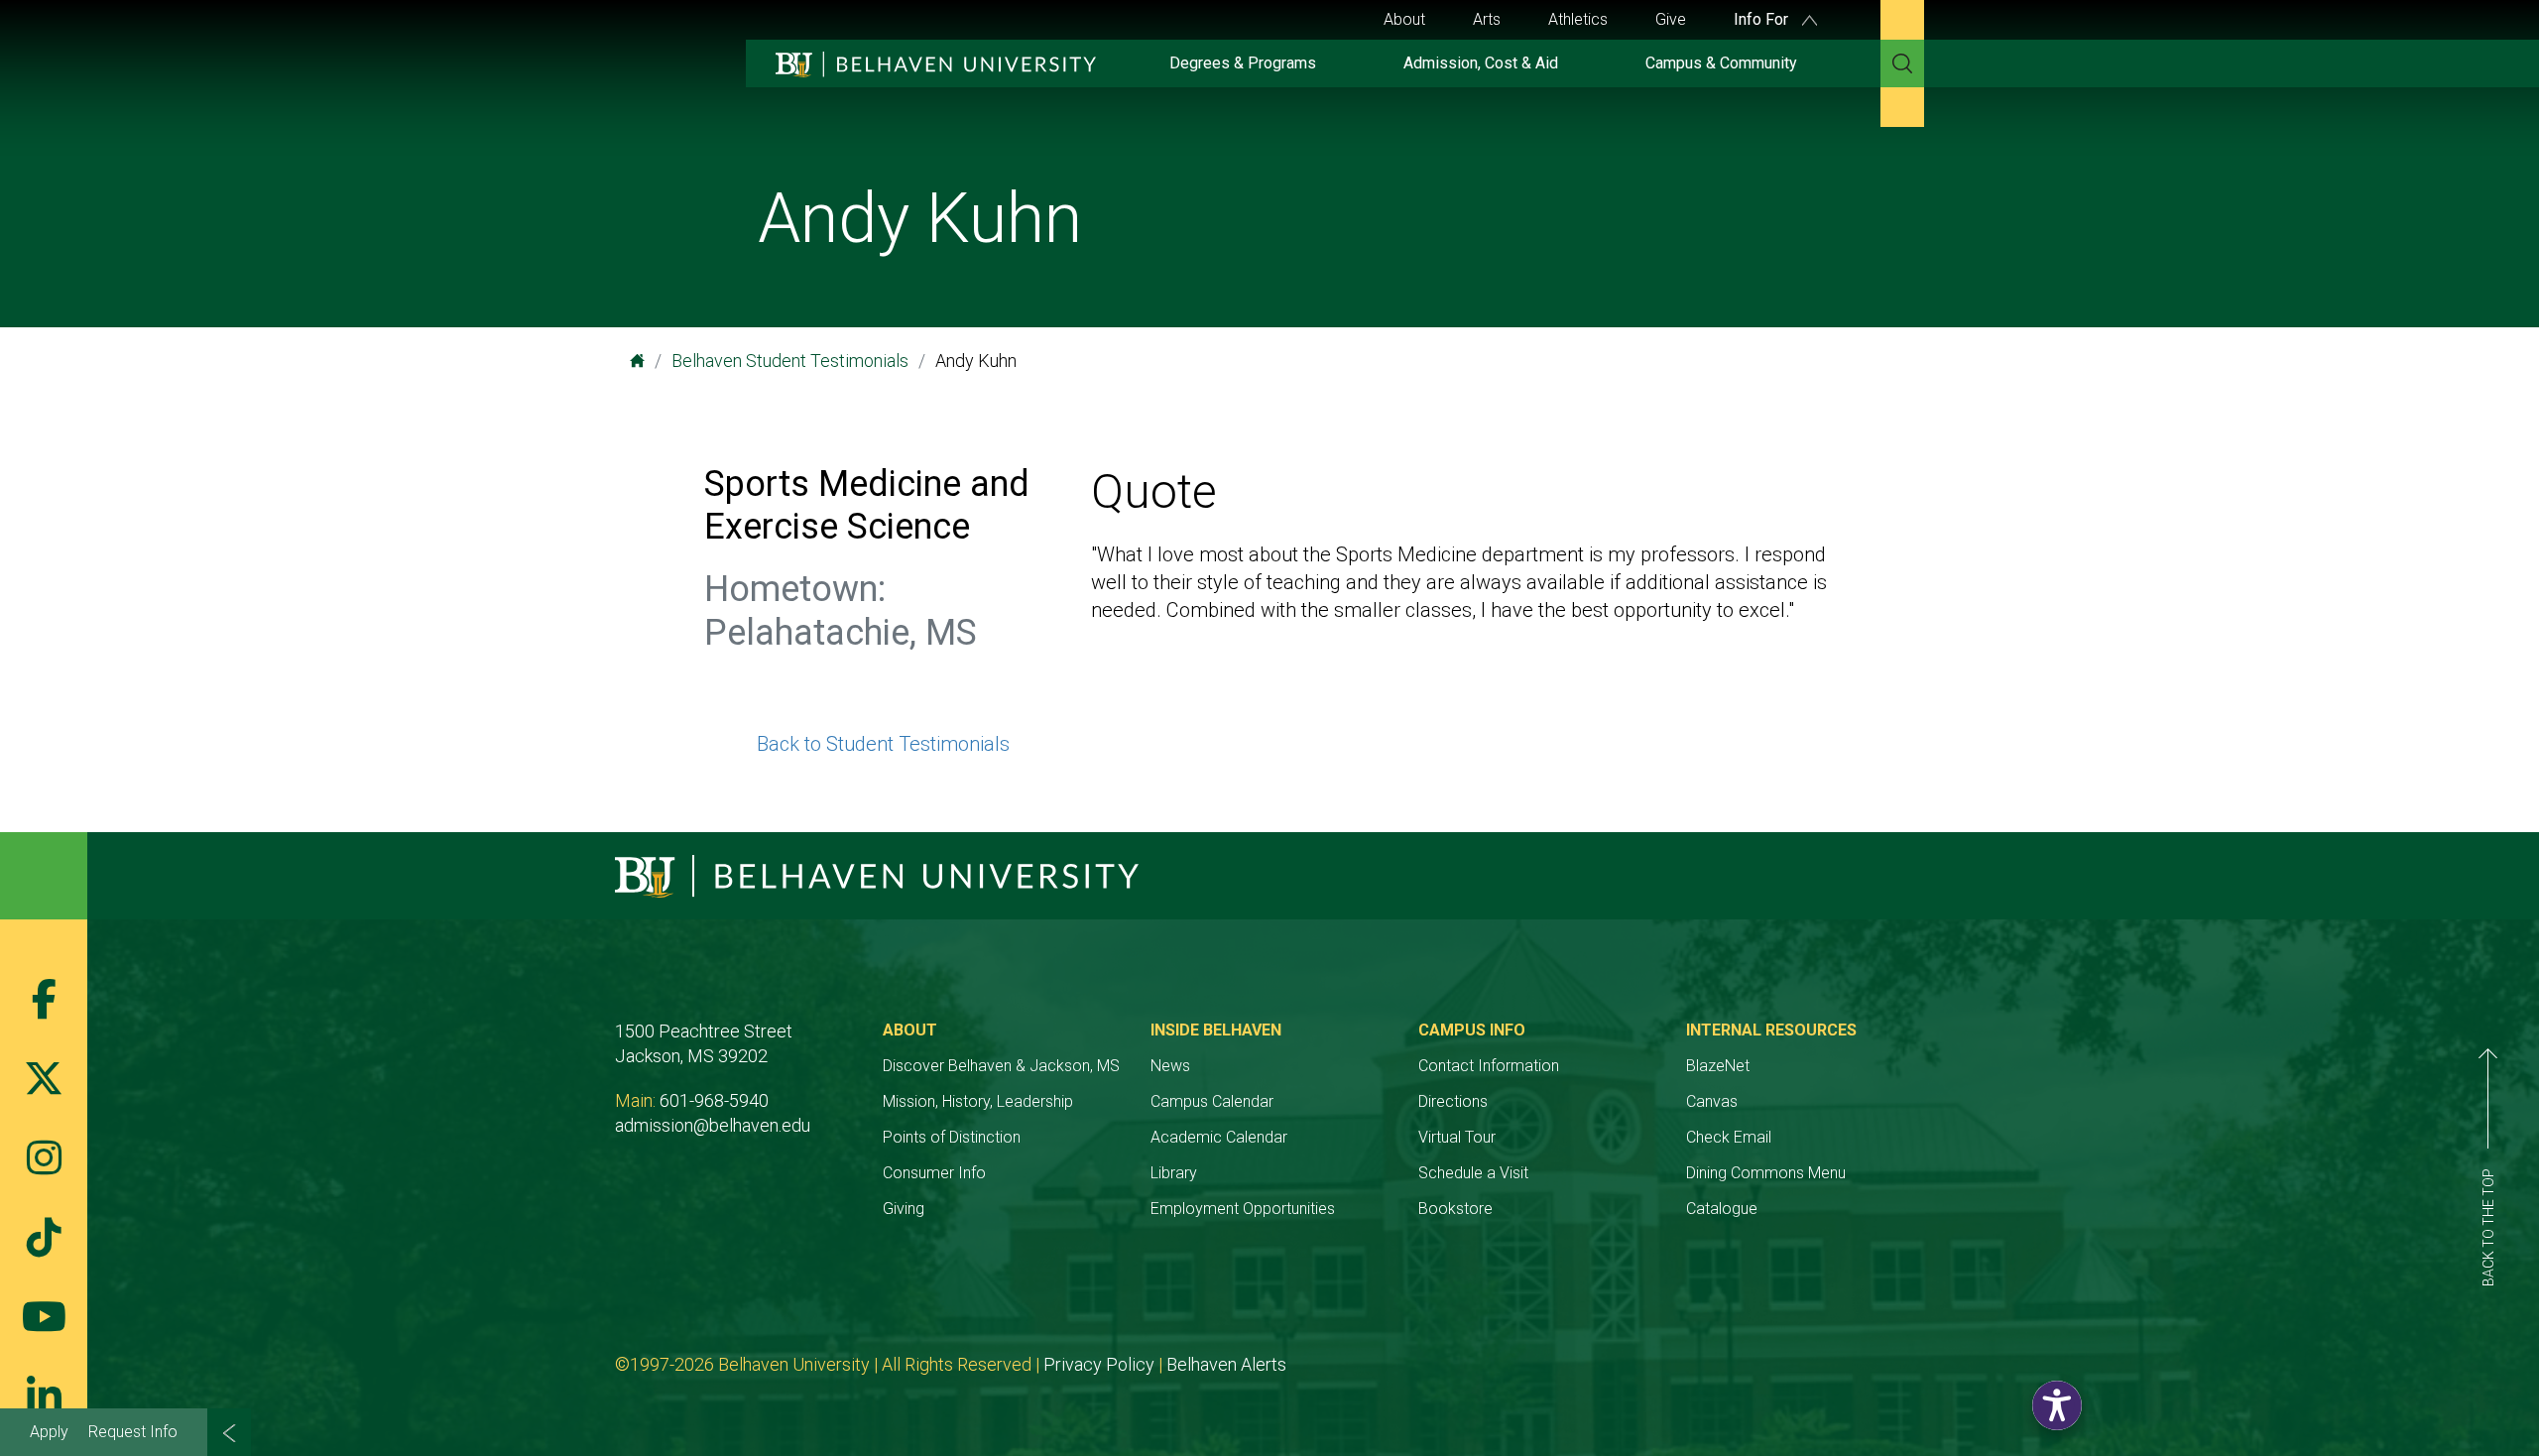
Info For (1763, 19)
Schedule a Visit (1473, 1173)
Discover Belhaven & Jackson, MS (1001, 1066)
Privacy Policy (1099, 1364)
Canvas (1712, 1101)
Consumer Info (934, 1173)
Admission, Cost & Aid (1481, 63)
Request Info (133, 1432)
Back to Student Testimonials (883, 744)
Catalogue (1722, 1209)
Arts (1487, 19)
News (1170, 1066)
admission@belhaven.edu (713, 1125)
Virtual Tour (1457, 1137)
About (1404, 19)
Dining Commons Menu (1766, 1173)
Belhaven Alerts (1226, 1364)
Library (1174, 1173)
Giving (904, 1209)
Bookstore (1455, 1209)
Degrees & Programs (1243, 63)
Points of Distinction (952, 1137)
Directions (1453, 1101)
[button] (2057, 1405)
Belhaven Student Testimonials (790, 361)
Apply (49, 1432)
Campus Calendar (1212, 1101)
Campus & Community (1721, 63)
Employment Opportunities (1243, 1209)
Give (1671, 19)
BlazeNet (1718, 1066)
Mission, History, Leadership (978, 1101)
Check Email (1729, 1137)
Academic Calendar (1219, 1137)
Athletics (1578, 19)
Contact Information (1489, 1066)
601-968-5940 (714, 1100)
